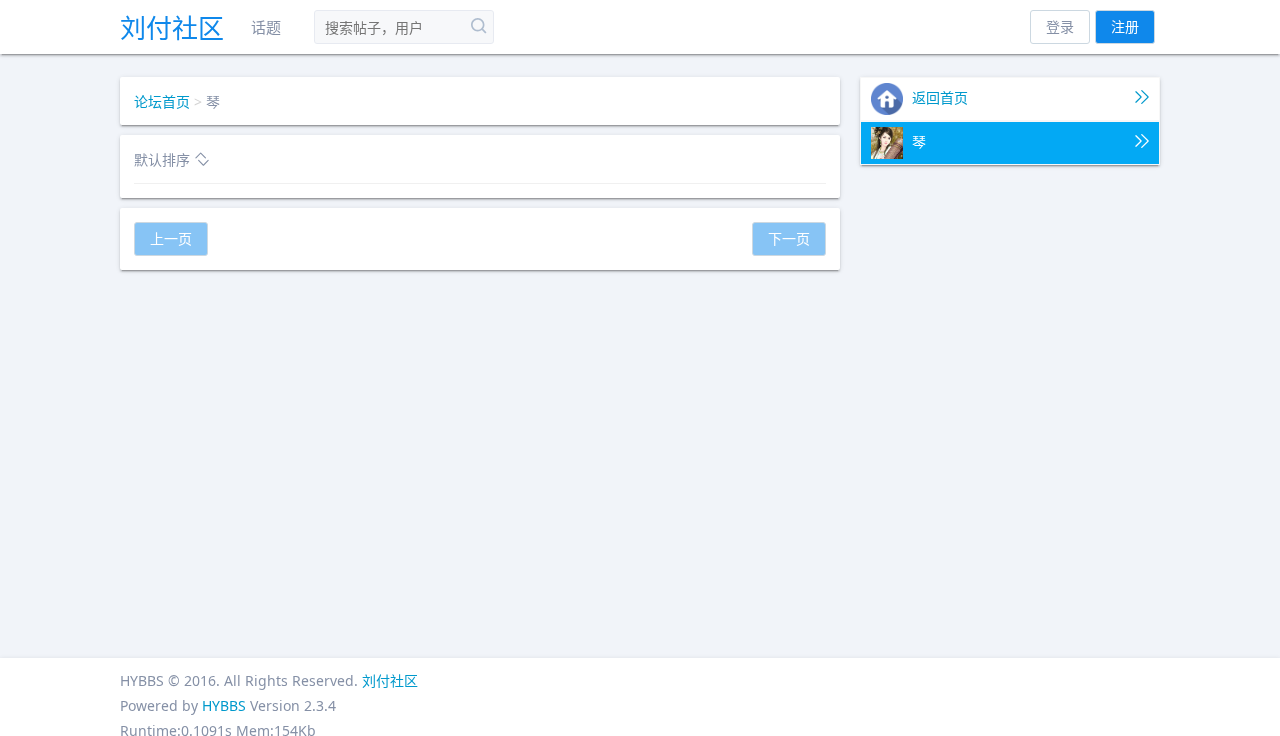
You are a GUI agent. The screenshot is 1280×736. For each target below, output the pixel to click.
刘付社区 (172, 28)
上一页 (171, 238)
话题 (266, 27)
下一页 (789, 238)
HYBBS (224, 705)
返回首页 (938, 97)
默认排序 (164, 159)
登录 (1060, 26)
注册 (1125, 26)
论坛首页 (162, 101)
